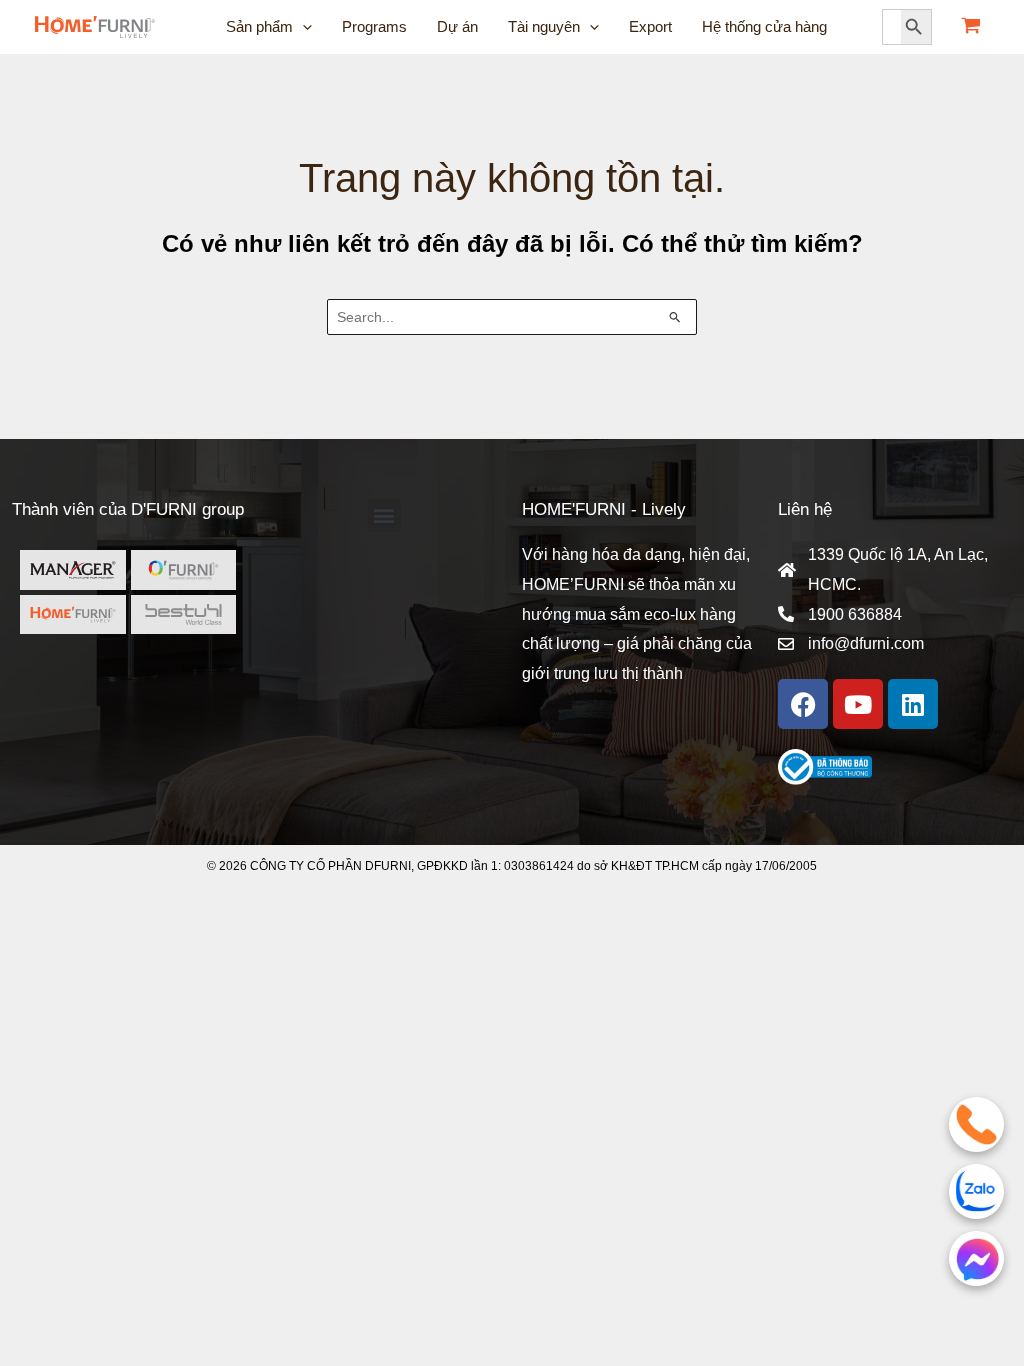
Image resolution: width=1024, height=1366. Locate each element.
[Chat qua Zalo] (976, 1191)
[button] (384, 515)
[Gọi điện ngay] (976, 1124)
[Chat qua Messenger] (976, 1258)
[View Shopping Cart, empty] (970, 27)
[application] (302, 27)
